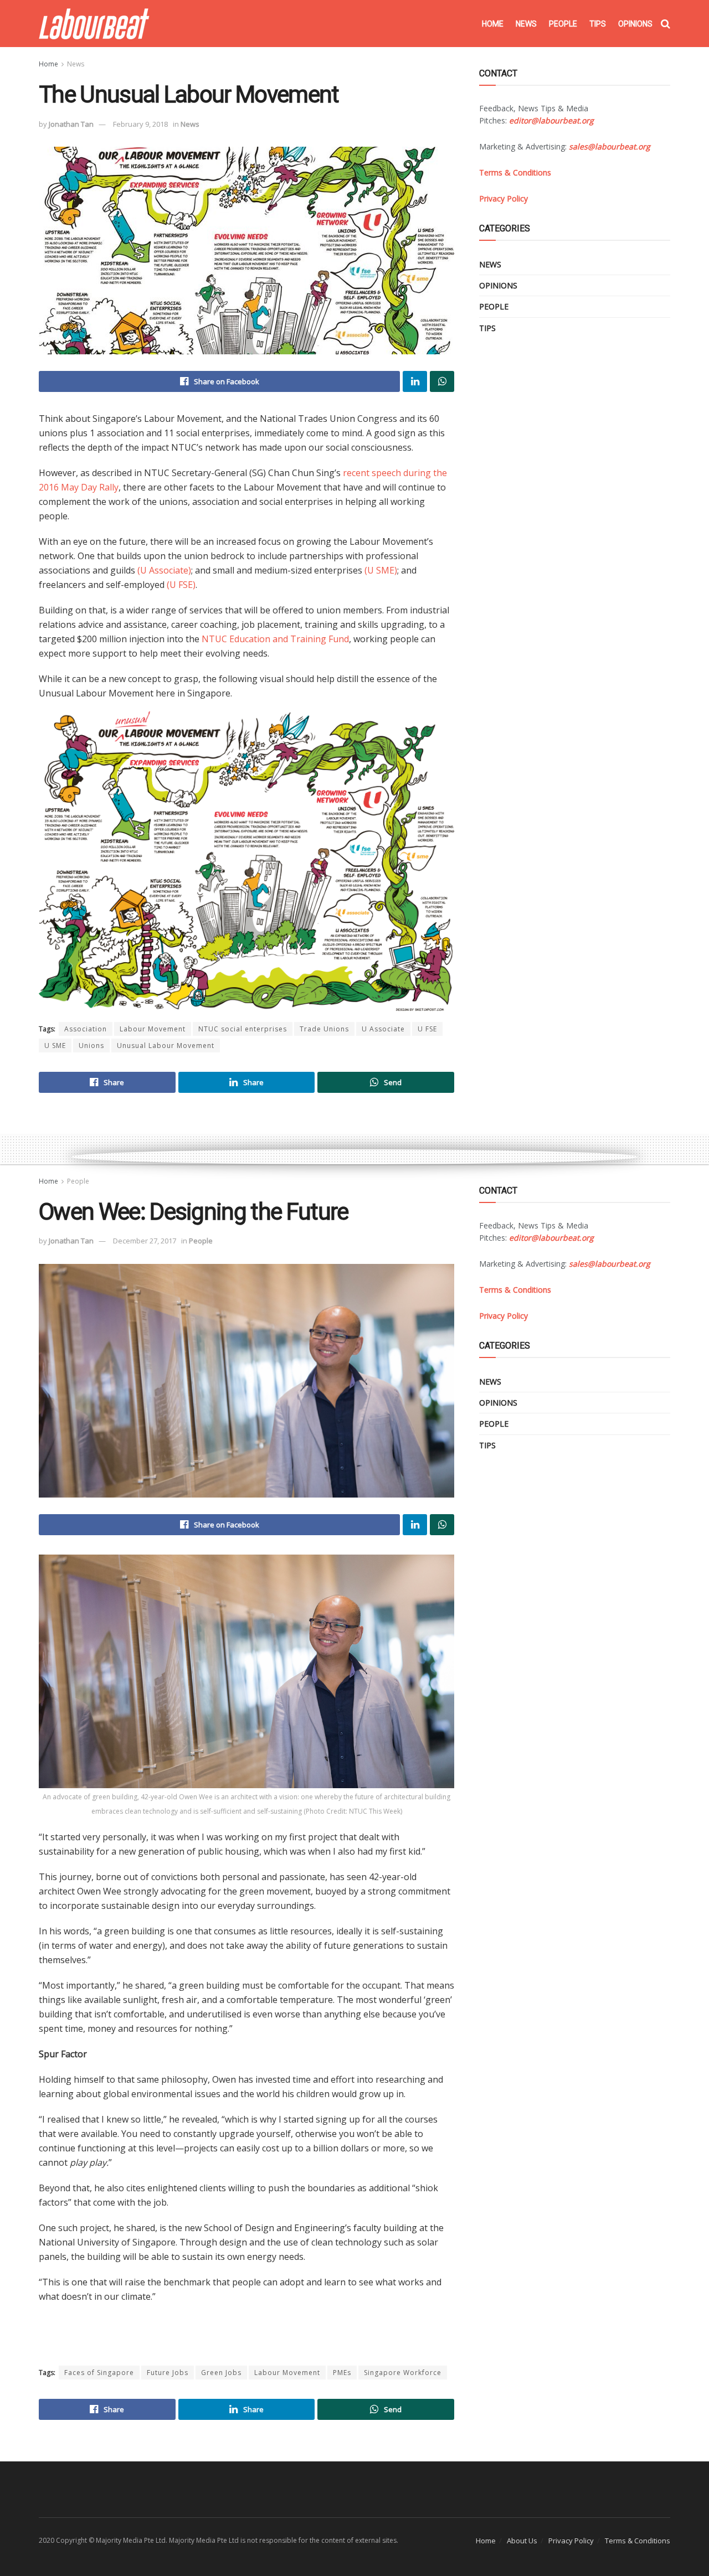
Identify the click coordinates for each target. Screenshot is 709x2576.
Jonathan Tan (71, 124)
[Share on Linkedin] (415, 381)
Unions (91, 1046)
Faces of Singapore (99, 2373)
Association (86, 1029)
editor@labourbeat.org (551, 120)
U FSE (427, 1029)
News (526, 24)
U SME (55, 1046)
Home (493, 24)
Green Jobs (221, 2373)
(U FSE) (181, 585)
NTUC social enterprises (243, 1029)
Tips (598, 24)
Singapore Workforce (403, 2373)
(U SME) (381, 570)
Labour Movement (153, 1029)
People (563, 24)
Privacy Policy (571, 2541)
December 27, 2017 (145, 1241)
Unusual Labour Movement (166, 1046)
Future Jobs (168, 2373)
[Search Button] (666, 24)
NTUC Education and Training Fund (275, 639)
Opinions (635, 24)
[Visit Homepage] (94, 24)
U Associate (383, 1029)
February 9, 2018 (140, 124)
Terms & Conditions (638, 2541)
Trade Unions (324, 1029)
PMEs (342, 2373)
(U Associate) (164, 570)
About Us (522, 2541)
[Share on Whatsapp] (442, 381)
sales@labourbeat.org (610, 146)
